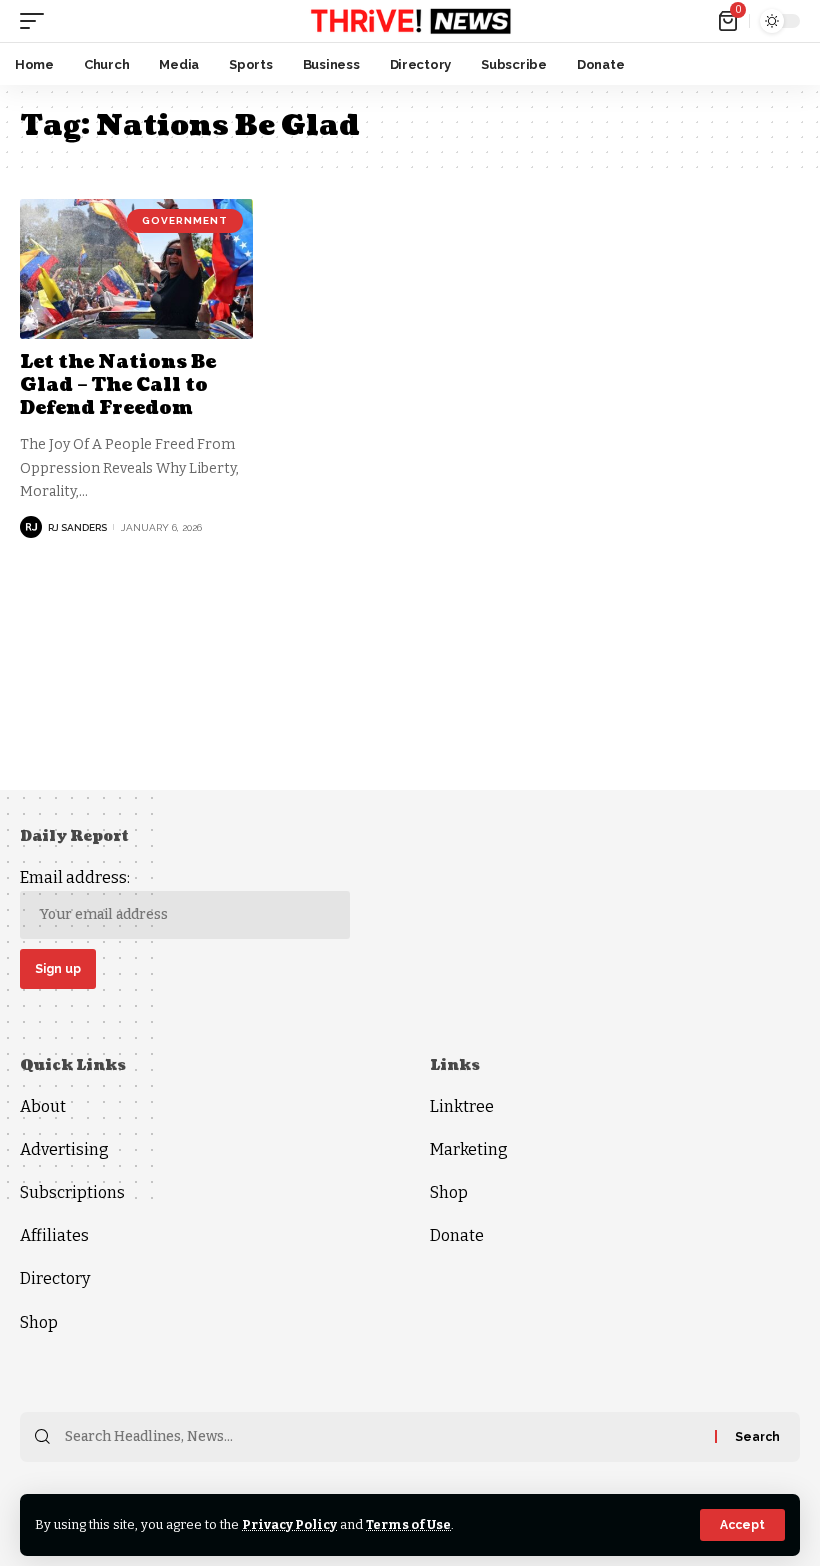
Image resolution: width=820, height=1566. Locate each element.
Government (185, 220)
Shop (39, 1322)
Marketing (469, 1149)
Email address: (75, 877)
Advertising (64, 1149)
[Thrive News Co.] (410, 21)
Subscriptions (72, 1192)
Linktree (462, 1106)
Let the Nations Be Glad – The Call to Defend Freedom (118, 386)
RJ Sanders (77, 527)
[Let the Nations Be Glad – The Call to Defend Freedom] (136, 269)
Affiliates (54, 1235)
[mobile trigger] (37, 21)
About (43, 1106)
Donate (457, 1235)
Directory (55, 1278)
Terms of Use (408, 1524)
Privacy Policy (289, 1524)
